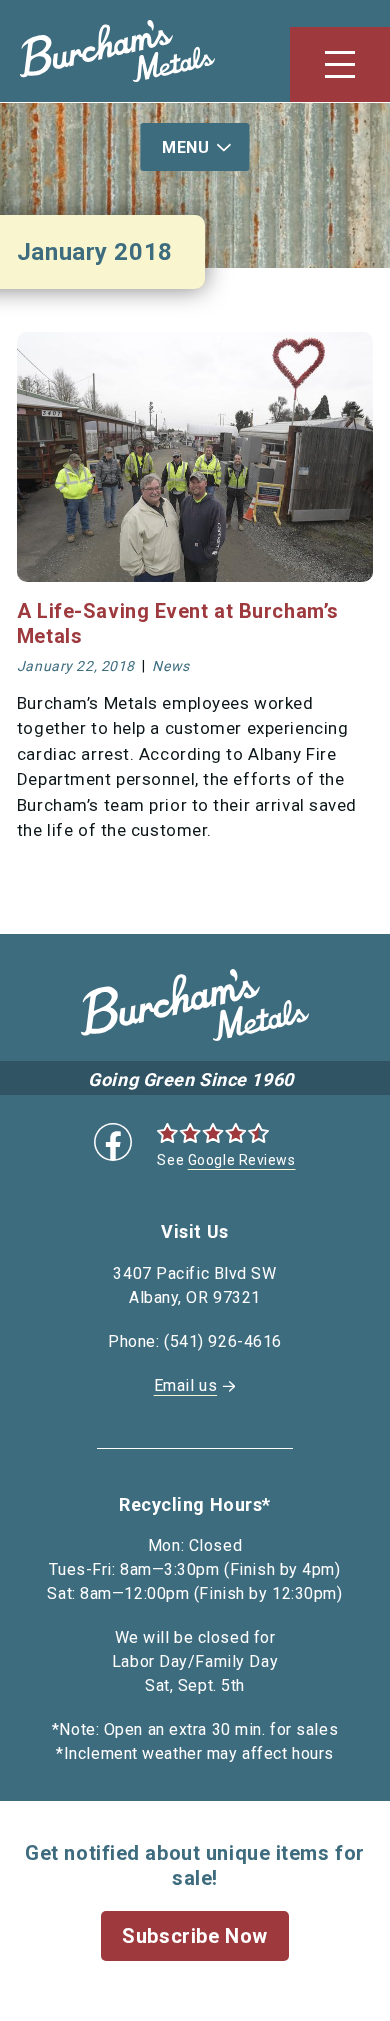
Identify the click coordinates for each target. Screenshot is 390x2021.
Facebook (113, 1142)
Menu (185, 147)
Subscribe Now (194, 1936)
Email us (185, 1385)
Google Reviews (242, 1160)
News (170, 666)
